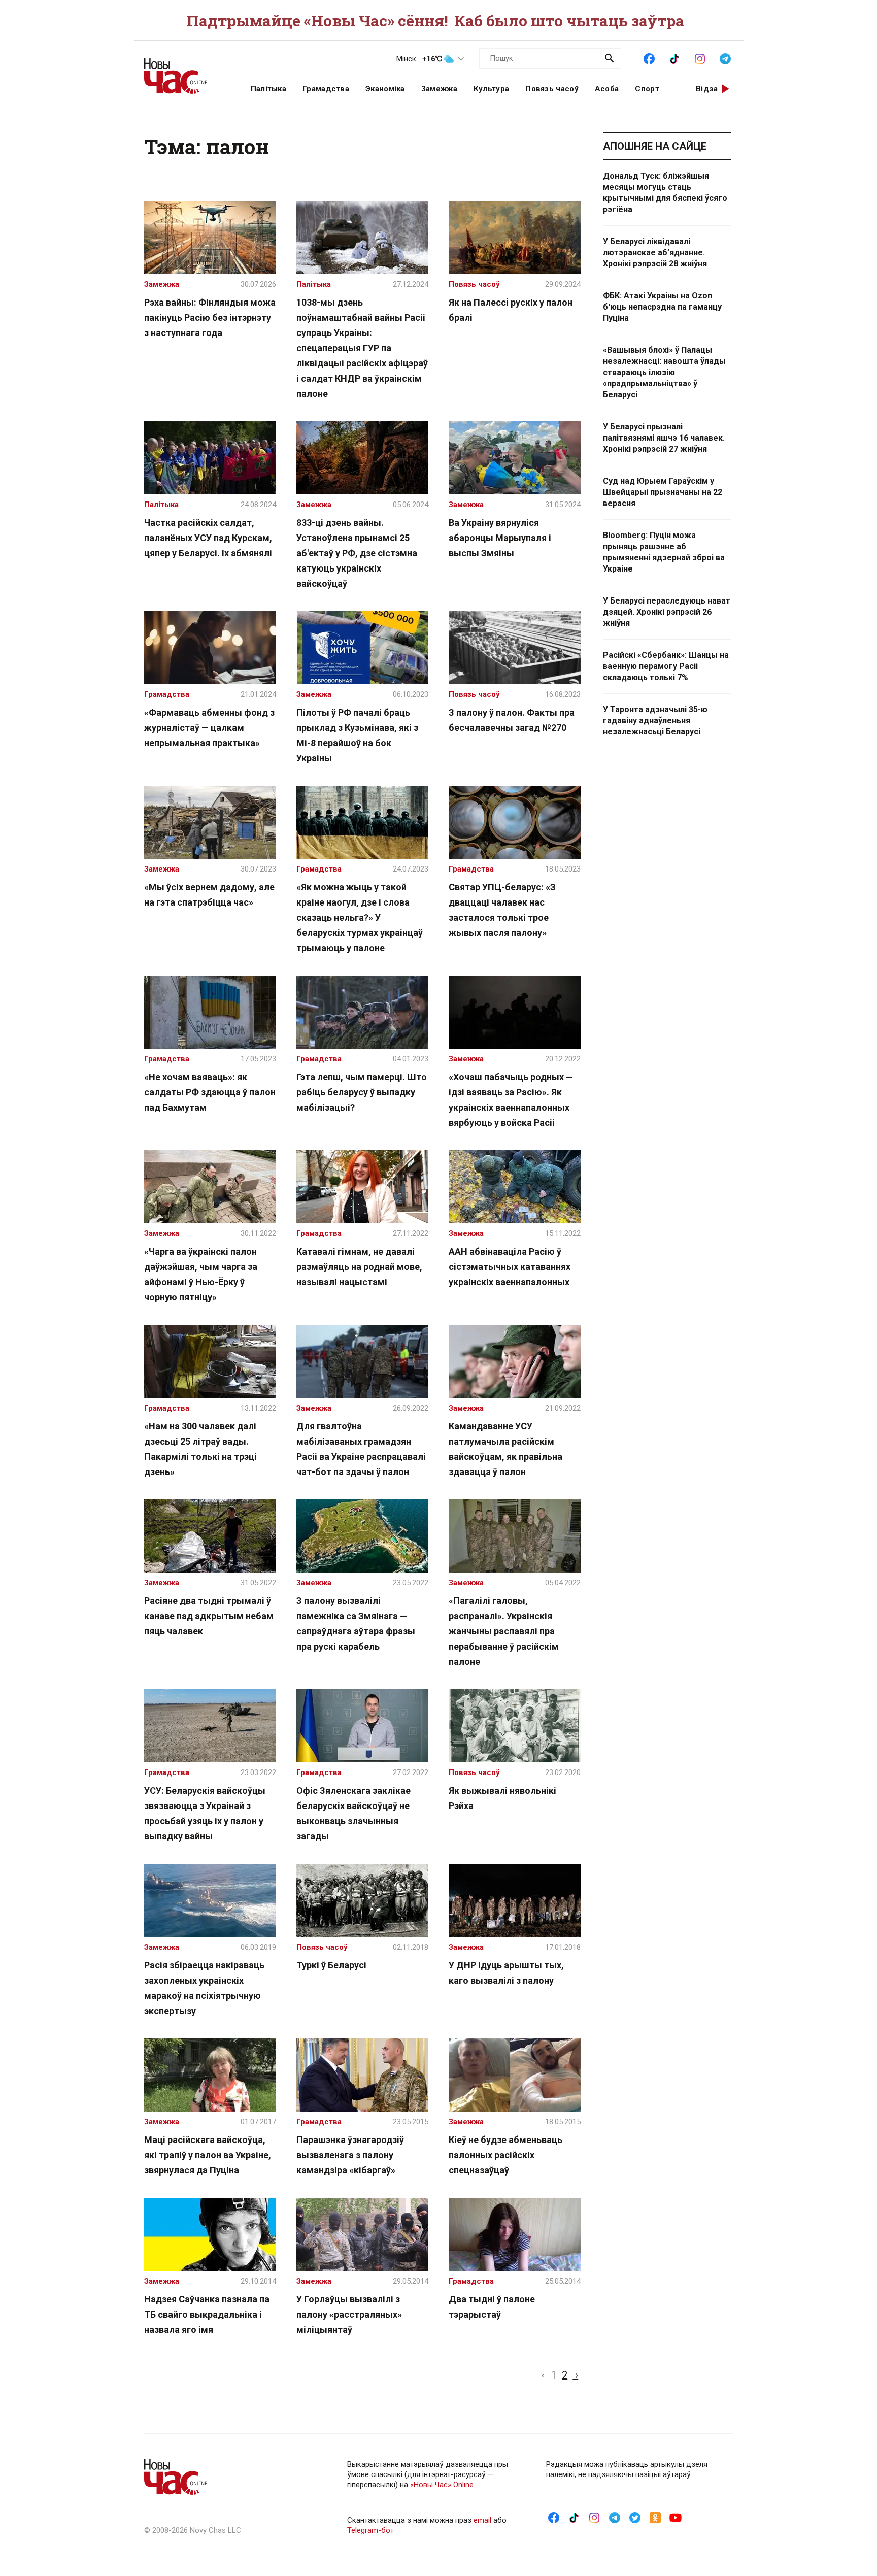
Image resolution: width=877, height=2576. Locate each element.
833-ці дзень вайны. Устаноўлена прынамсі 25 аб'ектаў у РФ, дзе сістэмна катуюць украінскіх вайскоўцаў (357, 553)
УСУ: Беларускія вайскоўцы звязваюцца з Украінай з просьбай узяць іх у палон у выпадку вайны (205, 1813)
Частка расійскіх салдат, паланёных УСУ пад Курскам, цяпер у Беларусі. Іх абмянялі (208, 538)
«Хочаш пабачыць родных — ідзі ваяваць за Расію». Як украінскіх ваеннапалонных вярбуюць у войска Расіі (511, 1100)
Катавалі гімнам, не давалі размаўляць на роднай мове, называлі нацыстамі (359, 1267)
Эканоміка (385, 89)
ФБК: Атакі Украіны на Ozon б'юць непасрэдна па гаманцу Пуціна (662, 307)
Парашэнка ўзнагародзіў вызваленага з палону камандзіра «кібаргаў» (350, 2155)
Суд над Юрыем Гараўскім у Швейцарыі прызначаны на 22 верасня (663, 492)
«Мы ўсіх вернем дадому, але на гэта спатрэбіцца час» (209, 895)
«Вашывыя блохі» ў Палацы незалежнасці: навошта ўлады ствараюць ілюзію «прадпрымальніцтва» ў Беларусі (664, 372)
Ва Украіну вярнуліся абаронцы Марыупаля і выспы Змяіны (500, 538)
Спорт (647, 89)
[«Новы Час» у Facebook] (649, 58)
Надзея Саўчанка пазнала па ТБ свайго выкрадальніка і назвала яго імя (207, 2314)
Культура (491, 89)
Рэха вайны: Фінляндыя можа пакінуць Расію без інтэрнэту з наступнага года (210, 317)
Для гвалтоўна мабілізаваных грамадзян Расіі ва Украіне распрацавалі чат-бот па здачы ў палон (361, 1449)
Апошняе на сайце (655, 146)
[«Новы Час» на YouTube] (676, 2517)
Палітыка (268, 89)
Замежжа (439, 89)
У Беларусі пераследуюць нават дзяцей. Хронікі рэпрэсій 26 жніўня (667, 612)
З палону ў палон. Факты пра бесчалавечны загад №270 (512, 720)
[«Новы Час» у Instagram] (700, 58)
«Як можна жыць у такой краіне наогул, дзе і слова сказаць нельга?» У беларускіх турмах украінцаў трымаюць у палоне (360, 917)
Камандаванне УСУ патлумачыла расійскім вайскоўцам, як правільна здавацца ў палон (505, 1449)
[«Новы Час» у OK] (655, 2517)
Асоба (607, 89)
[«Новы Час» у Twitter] (635, 2517)
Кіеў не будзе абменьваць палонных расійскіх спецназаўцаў (505, 2155)
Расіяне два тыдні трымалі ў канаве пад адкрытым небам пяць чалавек (209, 1616)
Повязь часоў (552, 89)
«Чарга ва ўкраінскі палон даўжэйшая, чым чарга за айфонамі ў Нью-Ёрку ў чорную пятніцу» (201, 1274)
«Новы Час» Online (442, 2485)
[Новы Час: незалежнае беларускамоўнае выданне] (185, 71)
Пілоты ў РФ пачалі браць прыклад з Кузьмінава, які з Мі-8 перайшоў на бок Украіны (357, 735)
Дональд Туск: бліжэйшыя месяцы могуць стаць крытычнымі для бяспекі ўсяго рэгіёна (665, 193)
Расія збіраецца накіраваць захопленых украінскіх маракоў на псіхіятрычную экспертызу (204, 1988)
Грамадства (326, 89)
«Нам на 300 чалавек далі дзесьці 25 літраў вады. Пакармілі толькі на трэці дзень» (200, 1449)
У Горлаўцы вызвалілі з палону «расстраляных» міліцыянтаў (349, 2314)
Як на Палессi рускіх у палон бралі (511, 310)
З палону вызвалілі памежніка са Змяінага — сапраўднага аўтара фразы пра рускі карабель (356, 1624)
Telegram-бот (370, 2530)
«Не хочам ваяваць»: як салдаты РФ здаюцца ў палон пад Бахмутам (210, 1092)
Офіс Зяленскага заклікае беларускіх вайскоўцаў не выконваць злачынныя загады (353, 1813)
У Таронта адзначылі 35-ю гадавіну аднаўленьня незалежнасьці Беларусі (655, 721)
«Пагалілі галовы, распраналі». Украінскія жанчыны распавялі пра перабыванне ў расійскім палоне (504, 1631)
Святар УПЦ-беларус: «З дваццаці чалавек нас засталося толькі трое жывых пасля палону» (502, 910)
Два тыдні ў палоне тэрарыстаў (492, 2307)
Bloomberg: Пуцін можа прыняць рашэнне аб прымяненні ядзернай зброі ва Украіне (664, 552)
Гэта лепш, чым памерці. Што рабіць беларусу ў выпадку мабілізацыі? (362, 1092)
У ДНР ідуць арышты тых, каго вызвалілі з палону (506, 1973)
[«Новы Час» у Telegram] (725, 58)
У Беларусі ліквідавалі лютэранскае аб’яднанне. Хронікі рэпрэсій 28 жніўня (655, 253)
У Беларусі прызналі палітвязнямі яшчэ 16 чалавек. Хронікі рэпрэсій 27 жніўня (664, 438)
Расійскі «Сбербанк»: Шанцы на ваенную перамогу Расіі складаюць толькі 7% (666, 666)
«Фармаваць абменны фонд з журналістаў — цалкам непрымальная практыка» (209, 728)
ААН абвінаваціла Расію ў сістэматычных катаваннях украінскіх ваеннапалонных (510, 1267)
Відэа (707, 89)
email (482, 2520)
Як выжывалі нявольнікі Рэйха (502, 1798)
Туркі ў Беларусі (331, 1965)
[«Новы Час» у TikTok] (674, 58)
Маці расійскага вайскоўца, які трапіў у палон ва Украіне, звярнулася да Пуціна (208, 2155)
